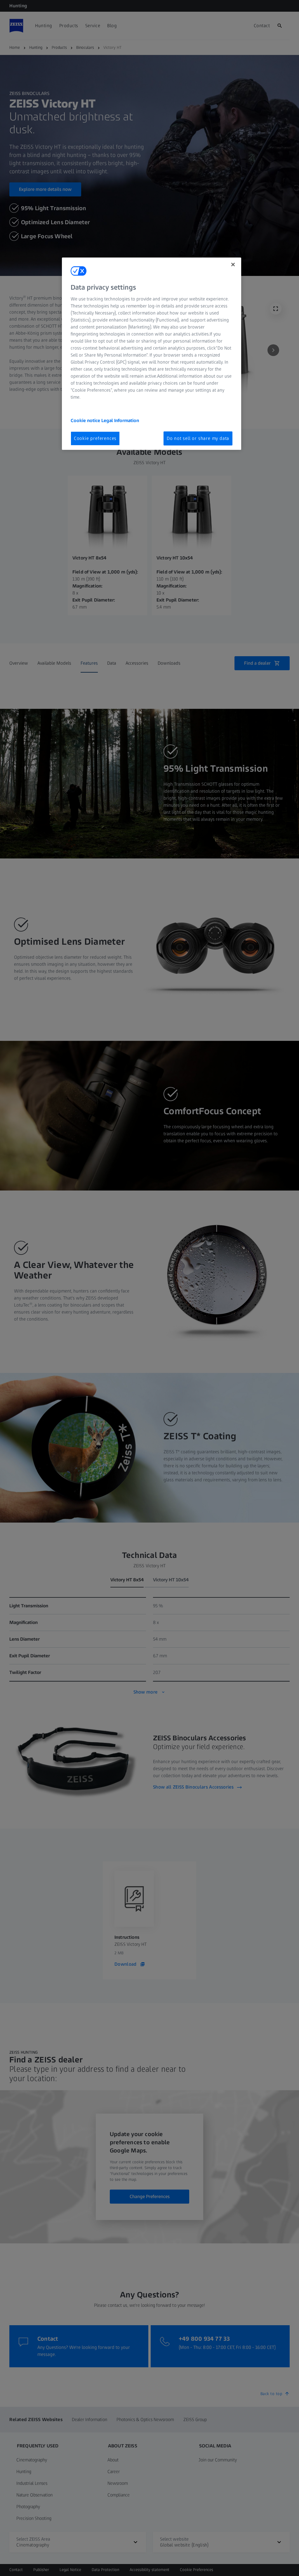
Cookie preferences (95, 438)
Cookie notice (86, 420)
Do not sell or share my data (198, 438)
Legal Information (120, 420)
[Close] (233, 265)
